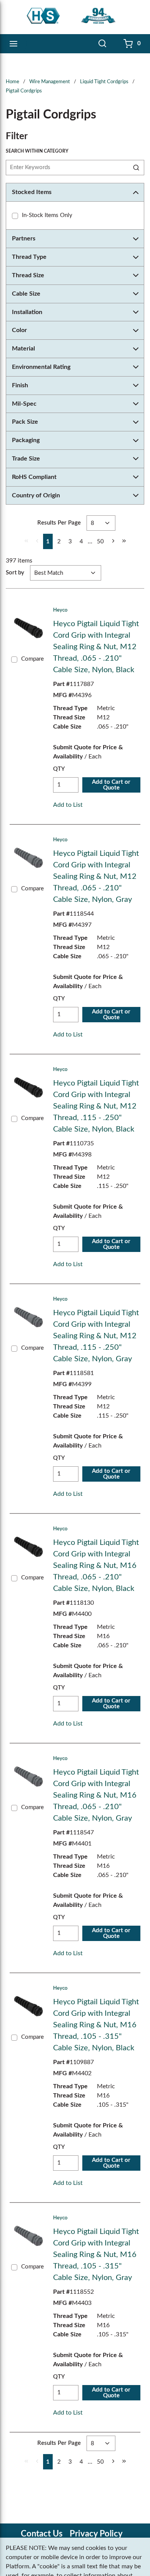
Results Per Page (59, 523)
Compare (32, 659)
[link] (26, 541)
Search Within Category (37, 151)
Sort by (15, 573)
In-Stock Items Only (47, 215)
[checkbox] (15, 216)
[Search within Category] (137, 168)
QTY (59, 769)
